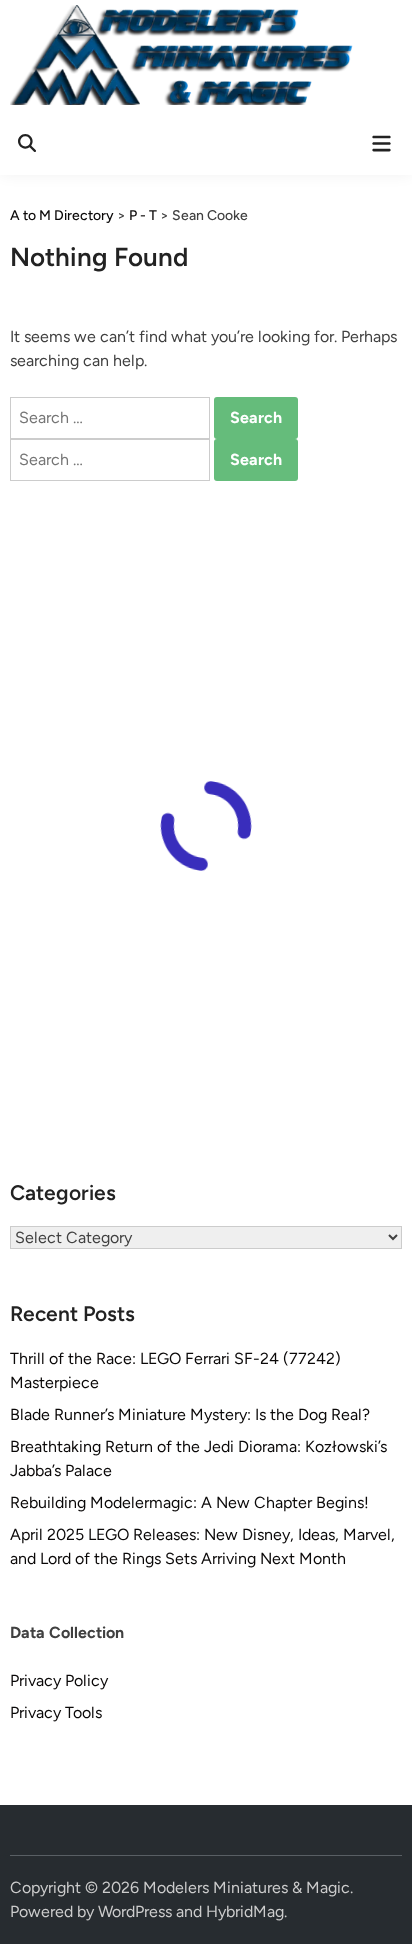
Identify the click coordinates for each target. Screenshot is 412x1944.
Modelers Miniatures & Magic (246, 1887)
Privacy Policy (59, 1680)
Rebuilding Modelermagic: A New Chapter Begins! (189, 1502)
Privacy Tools (56, 1712)
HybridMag (245, 1911)
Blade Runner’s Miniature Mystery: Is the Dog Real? (190, 1414)
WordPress (135, 1911)
